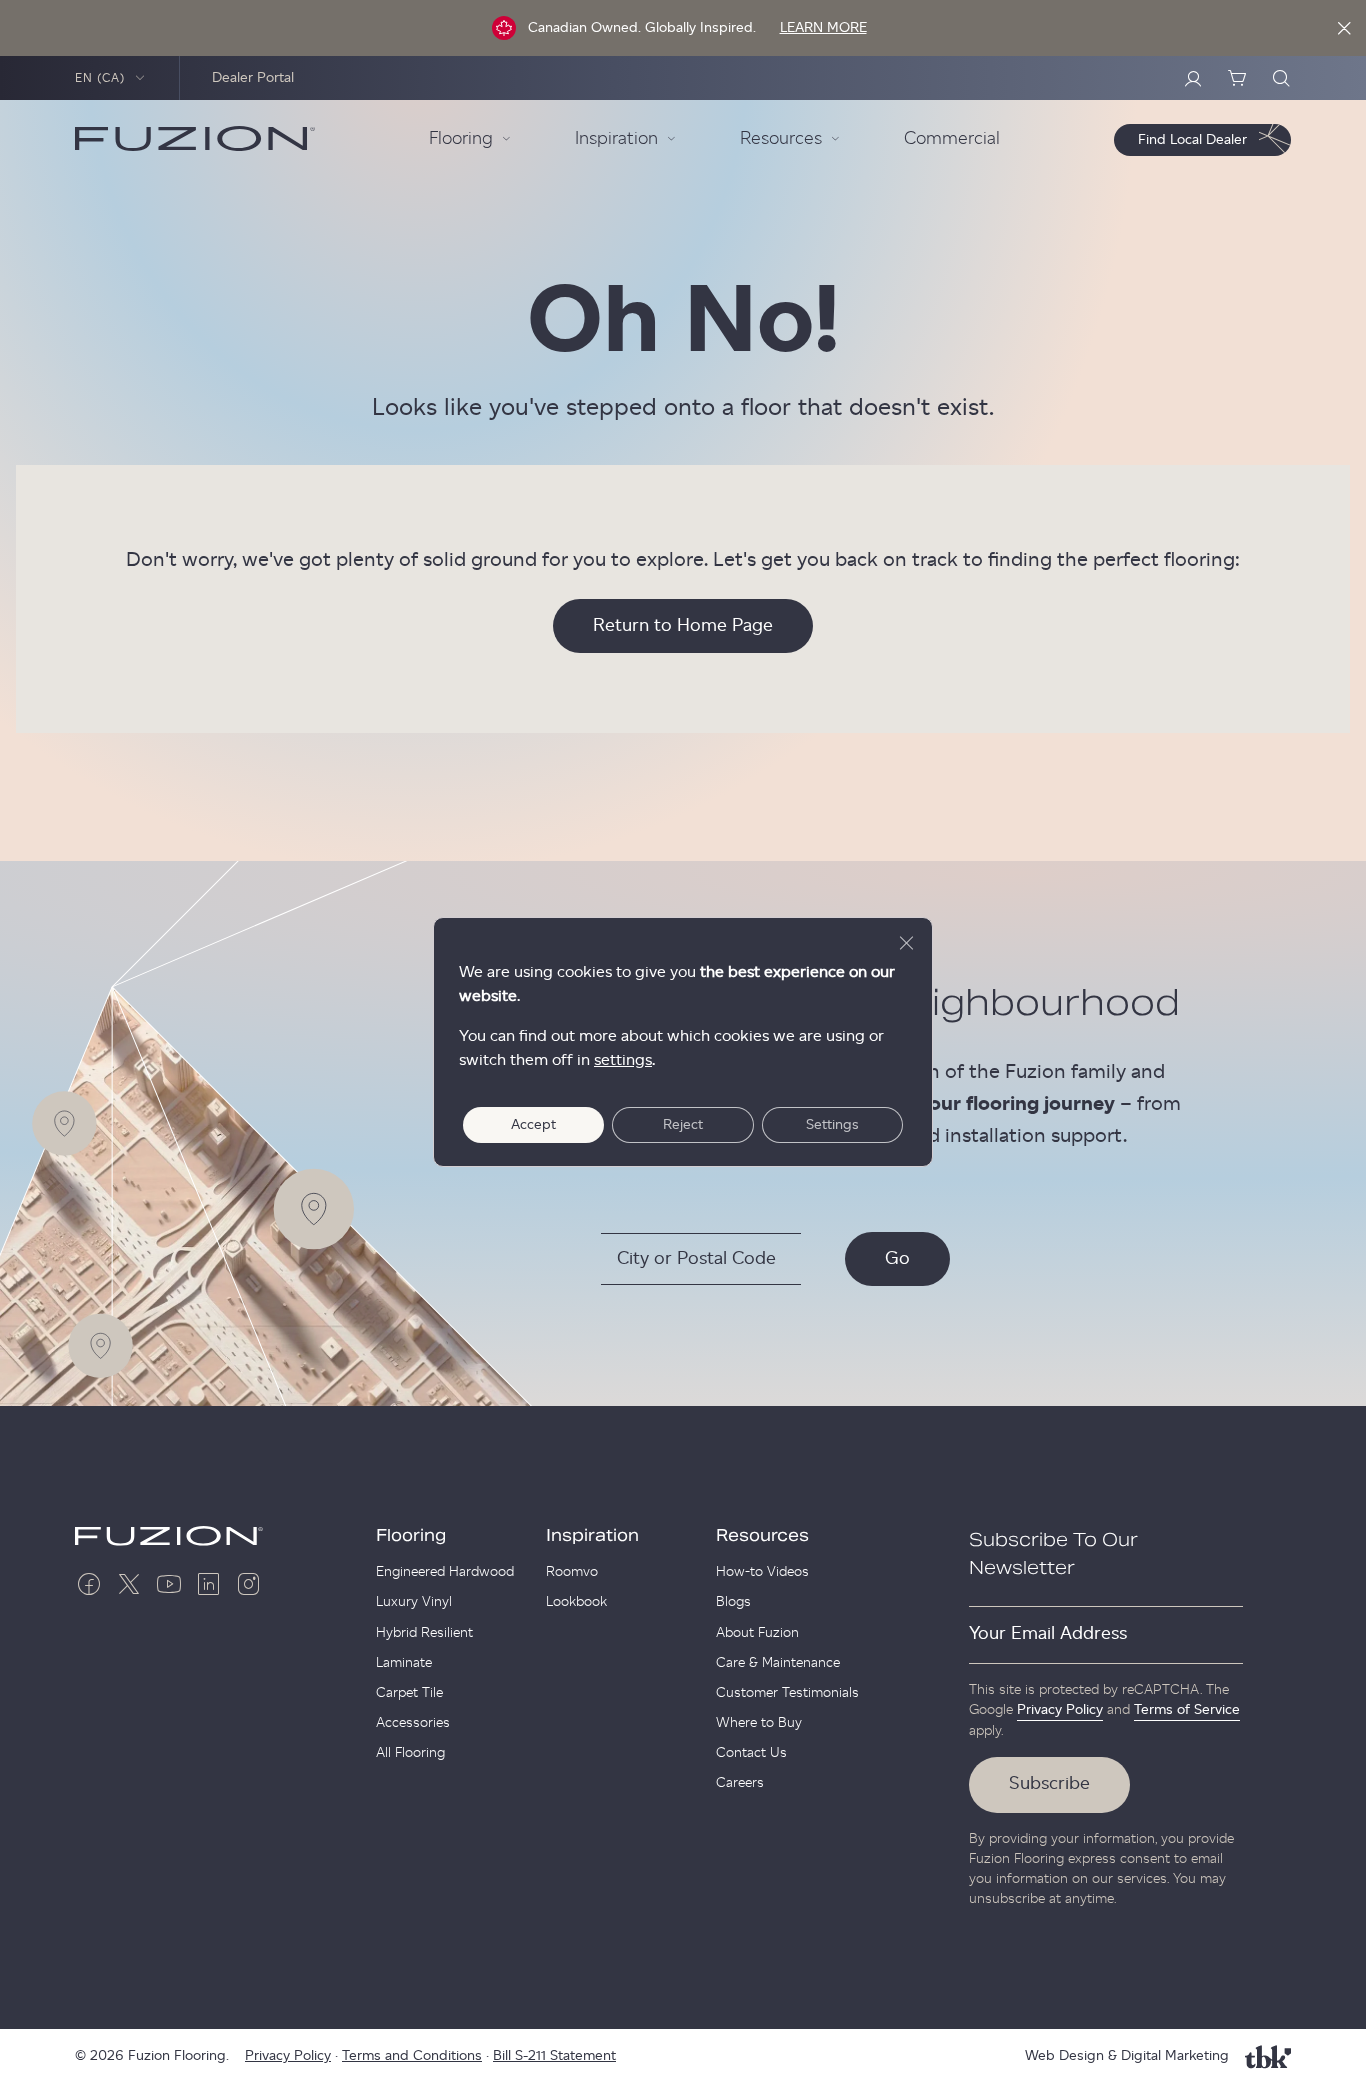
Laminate (404, 1663)
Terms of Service (1187, 1710)
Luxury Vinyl (414, 1602)
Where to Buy (759, 1723)
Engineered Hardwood (445, 1572)
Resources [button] (781, 139)
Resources (762, 1536)
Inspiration (592, 1536)
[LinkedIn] (209, 1584)
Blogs (733, 1602)
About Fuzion (757, 1633)
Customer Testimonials (787, 1693)
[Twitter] (129, 1584)
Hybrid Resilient (424, 1633)
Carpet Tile (409, 1693)
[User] (1193, 78)
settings (623, 1060)
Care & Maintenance (778, 1663)
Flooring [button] (461, 139)
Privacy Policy (1060, 1710)
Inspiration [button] (616, 139)
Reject (683, 1125)
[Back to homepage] (195, 139)
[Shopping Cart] (1237, 78)
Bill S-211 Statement (554, 2056)
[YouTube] (169, 1584)
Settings (832, 1125)
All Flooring (410, 1753)
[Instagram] (249, 1584)
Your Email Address (1048, 1634)
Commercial (952, 139)
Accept (533, 1125)
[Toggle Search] (1281, 78)
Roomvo (572, 1572)
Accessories (413, 1723)
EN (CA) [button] (100, 78)
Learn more (823, 28)
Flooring (411, 1536)
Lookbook (576, 1602)
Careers (740, 1783)
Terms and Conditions (412, 2056)
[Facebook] (89, 1584)
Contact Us (751, 1753)
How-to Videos (762, 1572)
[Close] (1344, 28)
